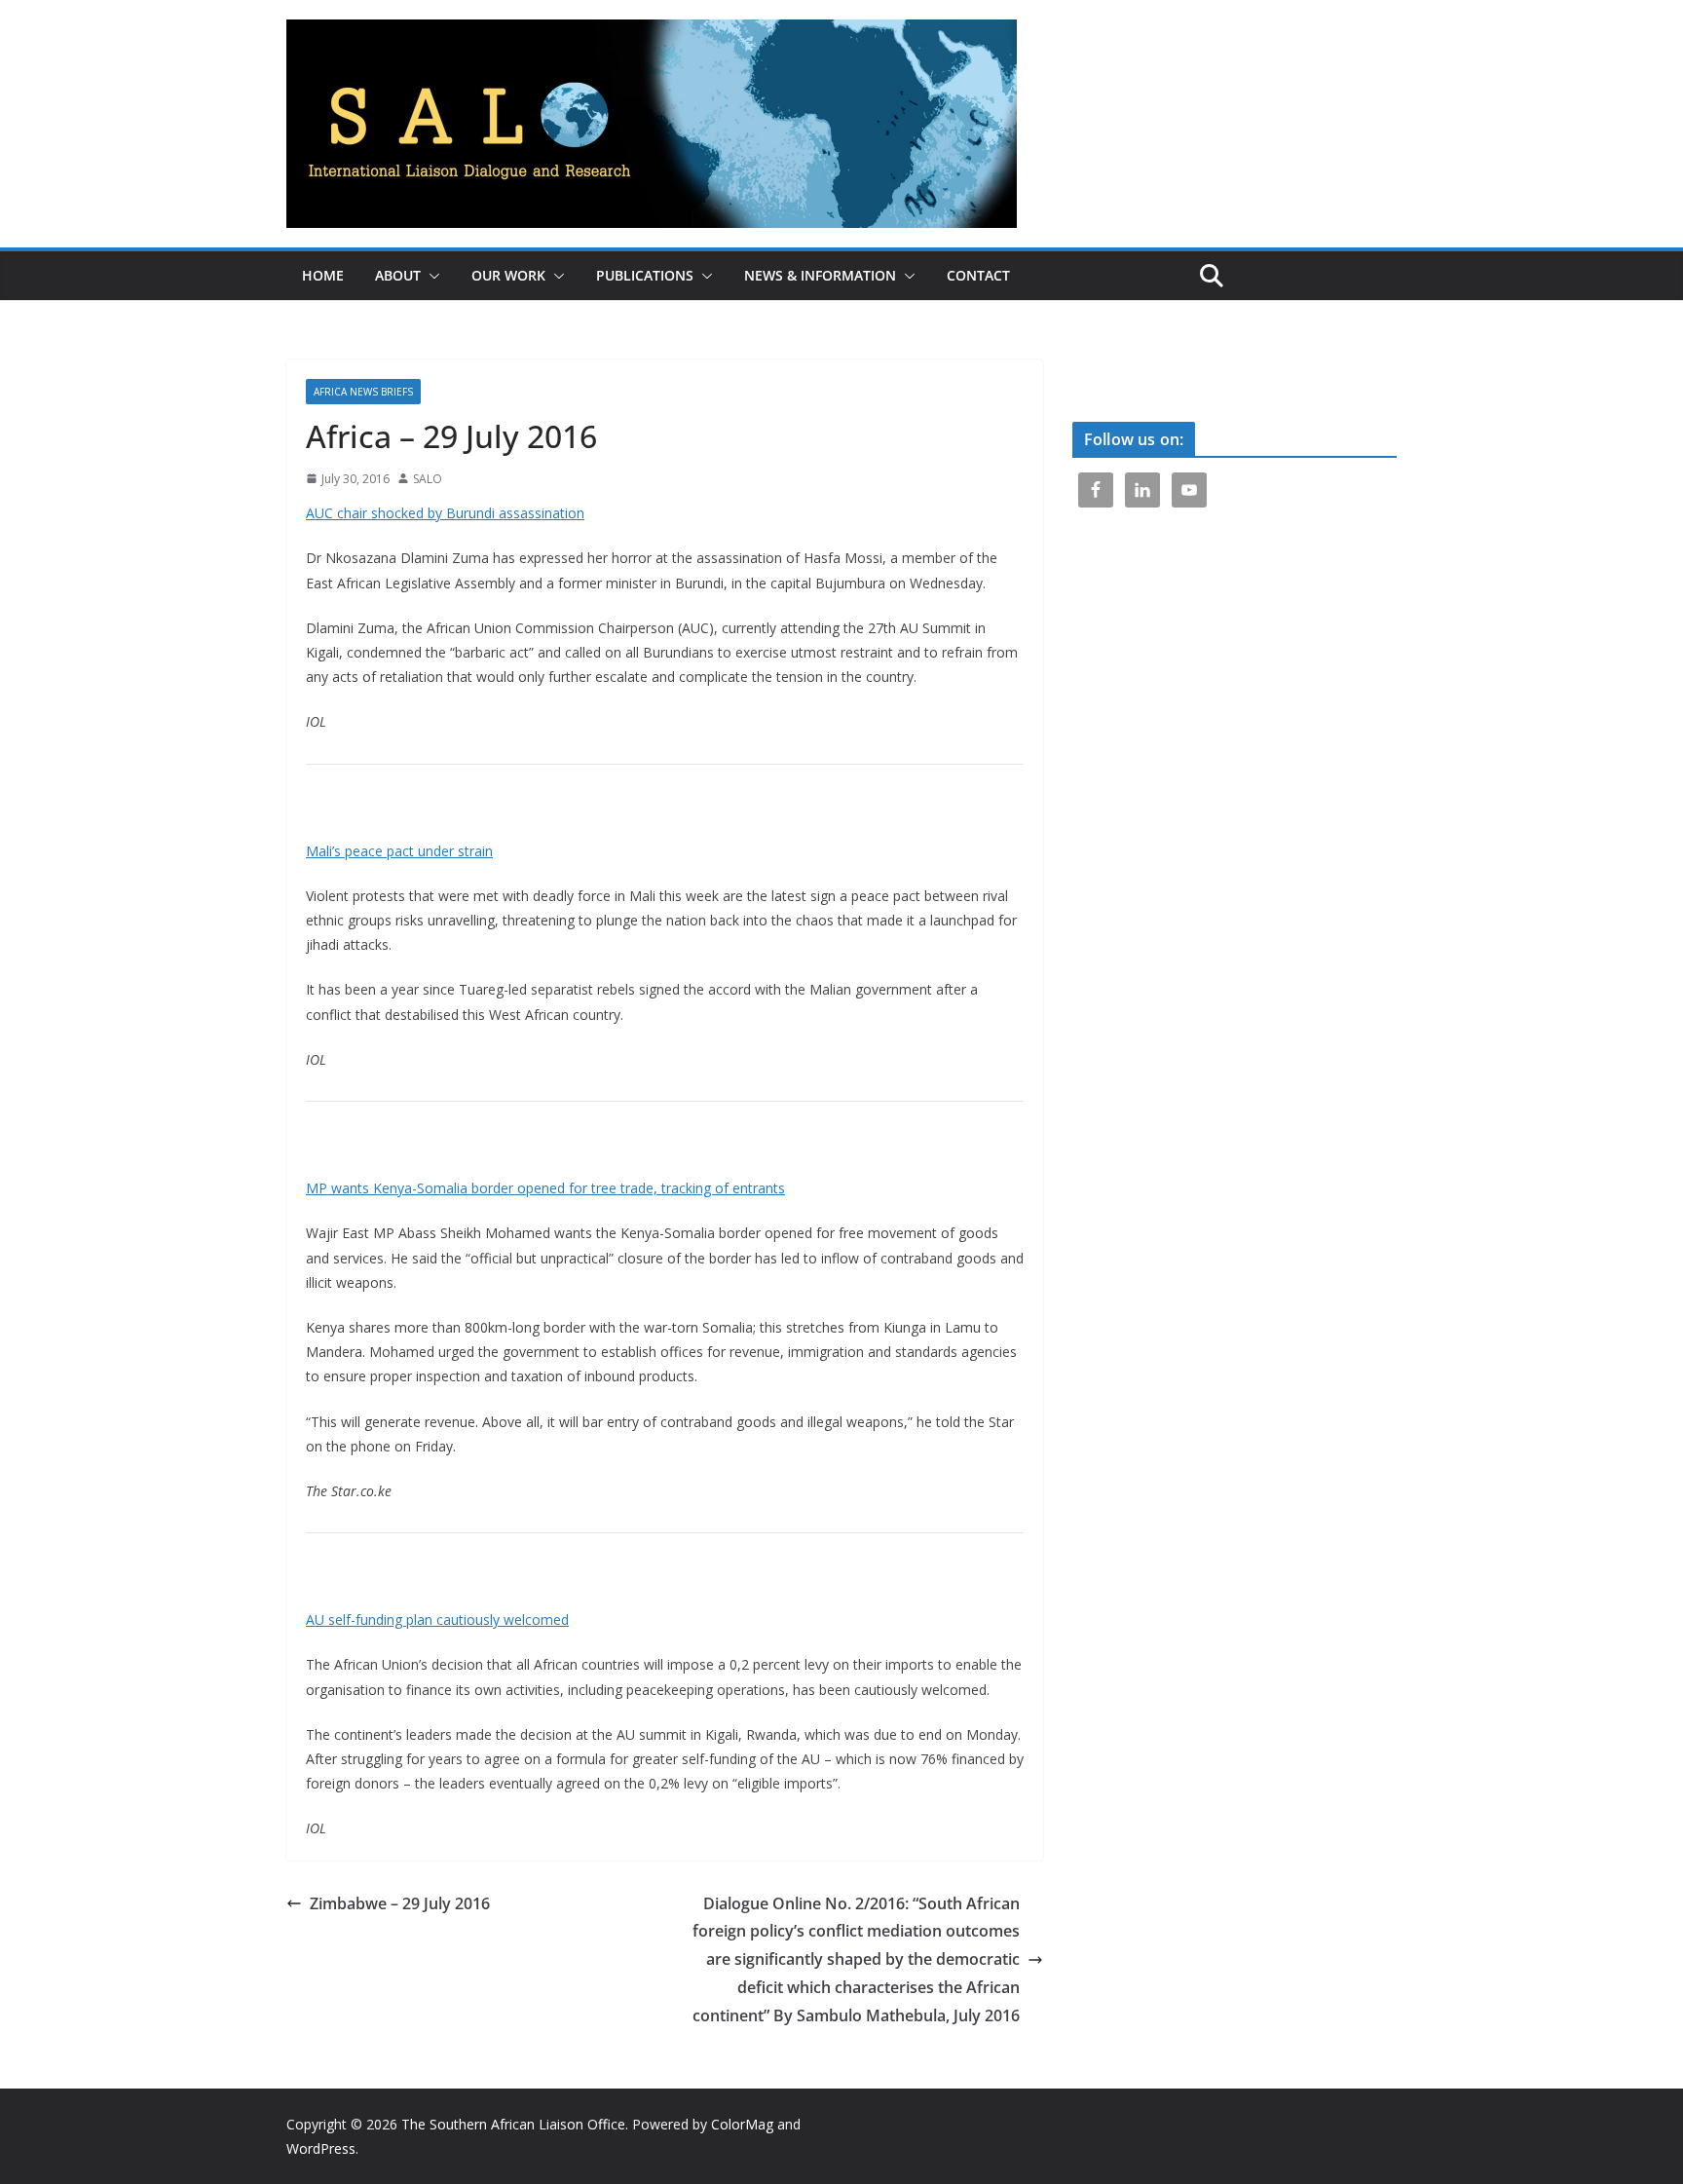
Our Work (508, 275)
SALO (428, 479)
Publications (645, 275)
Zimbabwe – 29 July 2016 (400, 1903)
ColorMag (742, 2124)
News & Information (820, 275)
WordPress (321, 2148)
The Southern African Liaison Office (513, 2124)
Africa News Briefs (363, 392)
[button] (430, 276)
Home (323, 275)
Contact (978, 275)
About (398, 275)
